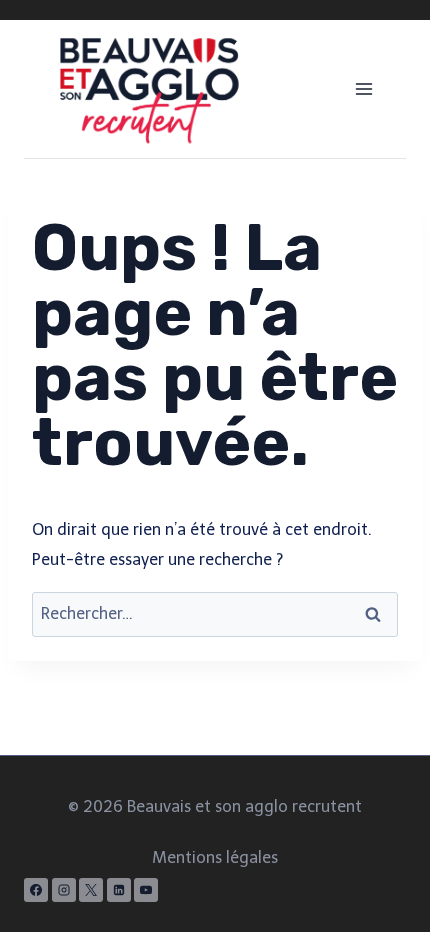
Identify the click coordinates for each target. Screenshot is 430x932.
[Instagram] (64, 890)
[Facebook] (36, 890)
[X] (91, 890)
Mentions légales (215, 857)
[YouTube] (146, 890)
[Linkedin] (119, 890)
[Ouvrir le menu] (363, 88)
